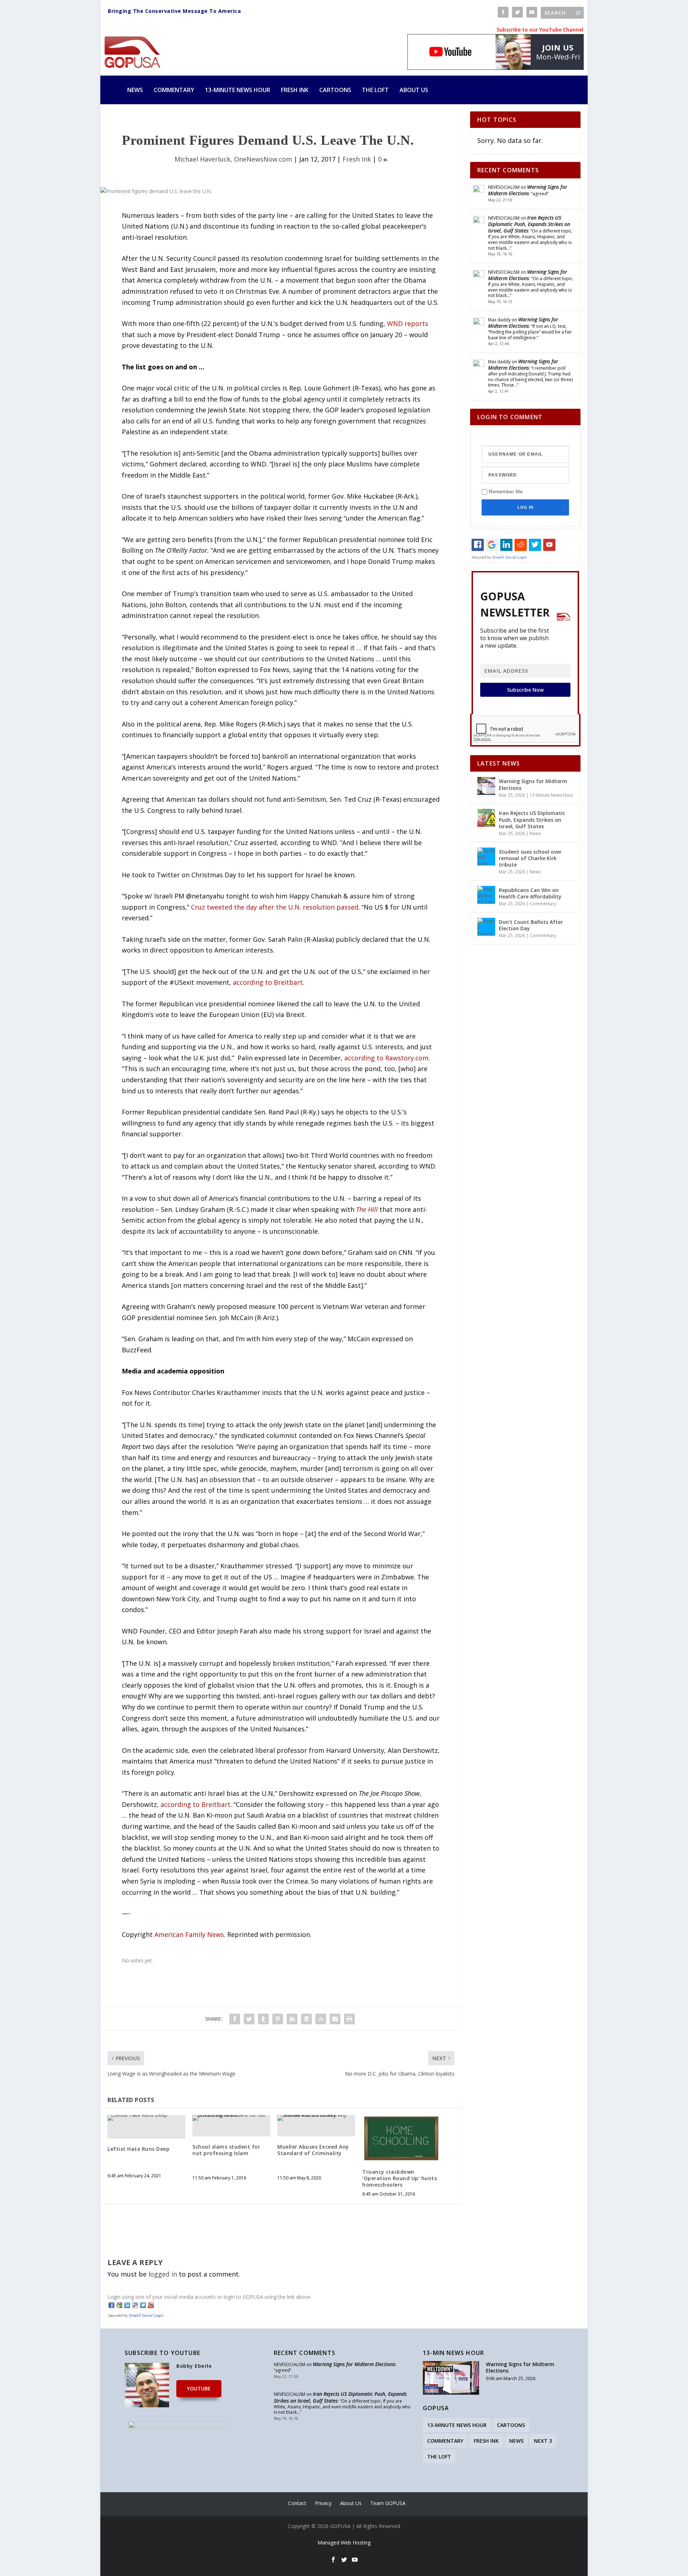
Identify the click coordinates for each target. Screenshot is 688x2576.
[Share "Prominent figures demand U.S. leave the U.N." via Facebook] (235, 2019)
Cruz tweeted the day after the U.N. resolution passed (275, 907)
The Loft (375, 90)
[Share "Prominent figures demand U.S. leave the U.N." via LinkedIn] (292, 2019)
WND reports (408, 323)
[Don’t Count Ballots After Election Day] (486, 927)
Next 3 (543, 2441)
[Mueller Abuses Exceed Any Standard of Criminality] (316, 2118)
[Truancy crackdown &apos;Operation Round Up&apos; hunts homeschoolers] (401, 2138)
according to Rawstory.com (386, 1058)
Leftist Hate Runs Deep (138, 2149)
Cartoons (335, 90)
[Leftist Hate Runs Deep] (146, 2118)
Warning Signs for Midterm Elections (528, 190)
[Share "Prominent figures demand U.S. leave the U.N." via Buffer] (306, 2019)
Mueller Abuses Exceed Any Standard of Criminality (313, 2150)
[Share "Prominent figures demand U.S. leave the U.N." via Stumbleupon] (321, 2019)
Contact (297, 2503)
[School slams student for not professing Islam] (231, 2118)
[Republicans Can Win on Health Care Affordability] (486, 895)
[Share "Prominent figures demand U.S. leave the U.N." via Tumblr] (263, 2019)
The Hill (367, 1209)
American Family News (189, 1934)
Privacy (323, 2503)
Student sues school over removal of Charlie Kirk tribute (530, 858)
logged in (163, 2274)
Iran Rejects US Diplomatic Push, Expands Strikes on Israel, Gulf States (529, 224)
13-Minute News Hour (238, 90)
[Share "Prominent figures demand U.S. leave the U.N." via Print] (349, 2019)
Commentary (174, 90)
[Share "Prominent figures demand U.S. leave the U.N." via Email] (335, 2019)
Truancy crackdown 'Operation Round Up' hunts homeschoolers (400, 2178)
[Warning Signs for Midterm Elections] (486, 786)
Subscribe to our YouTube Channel (540, 30)
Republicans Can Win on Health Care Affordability (530, 893)
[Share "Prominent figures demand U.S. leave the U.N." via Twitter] (249, 2019)
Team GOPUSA (388, 2503)
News (135, 90)
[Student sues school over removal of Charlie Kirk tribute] (486, 857)
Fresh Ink (295, 90)
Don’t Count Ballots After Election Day (531, 925)
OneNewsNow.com (263, 159)
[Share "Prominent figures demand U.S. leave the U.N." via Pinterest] (278, 2019)
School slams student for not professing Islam (226, 2150)
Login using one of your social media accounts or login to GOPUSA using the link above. (209, 2297)
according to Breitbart (268, 982)
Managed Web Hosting (344, 2543)
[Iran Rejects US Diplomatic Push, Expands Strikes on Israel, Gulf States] (486, 818)
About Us (414, 90)
